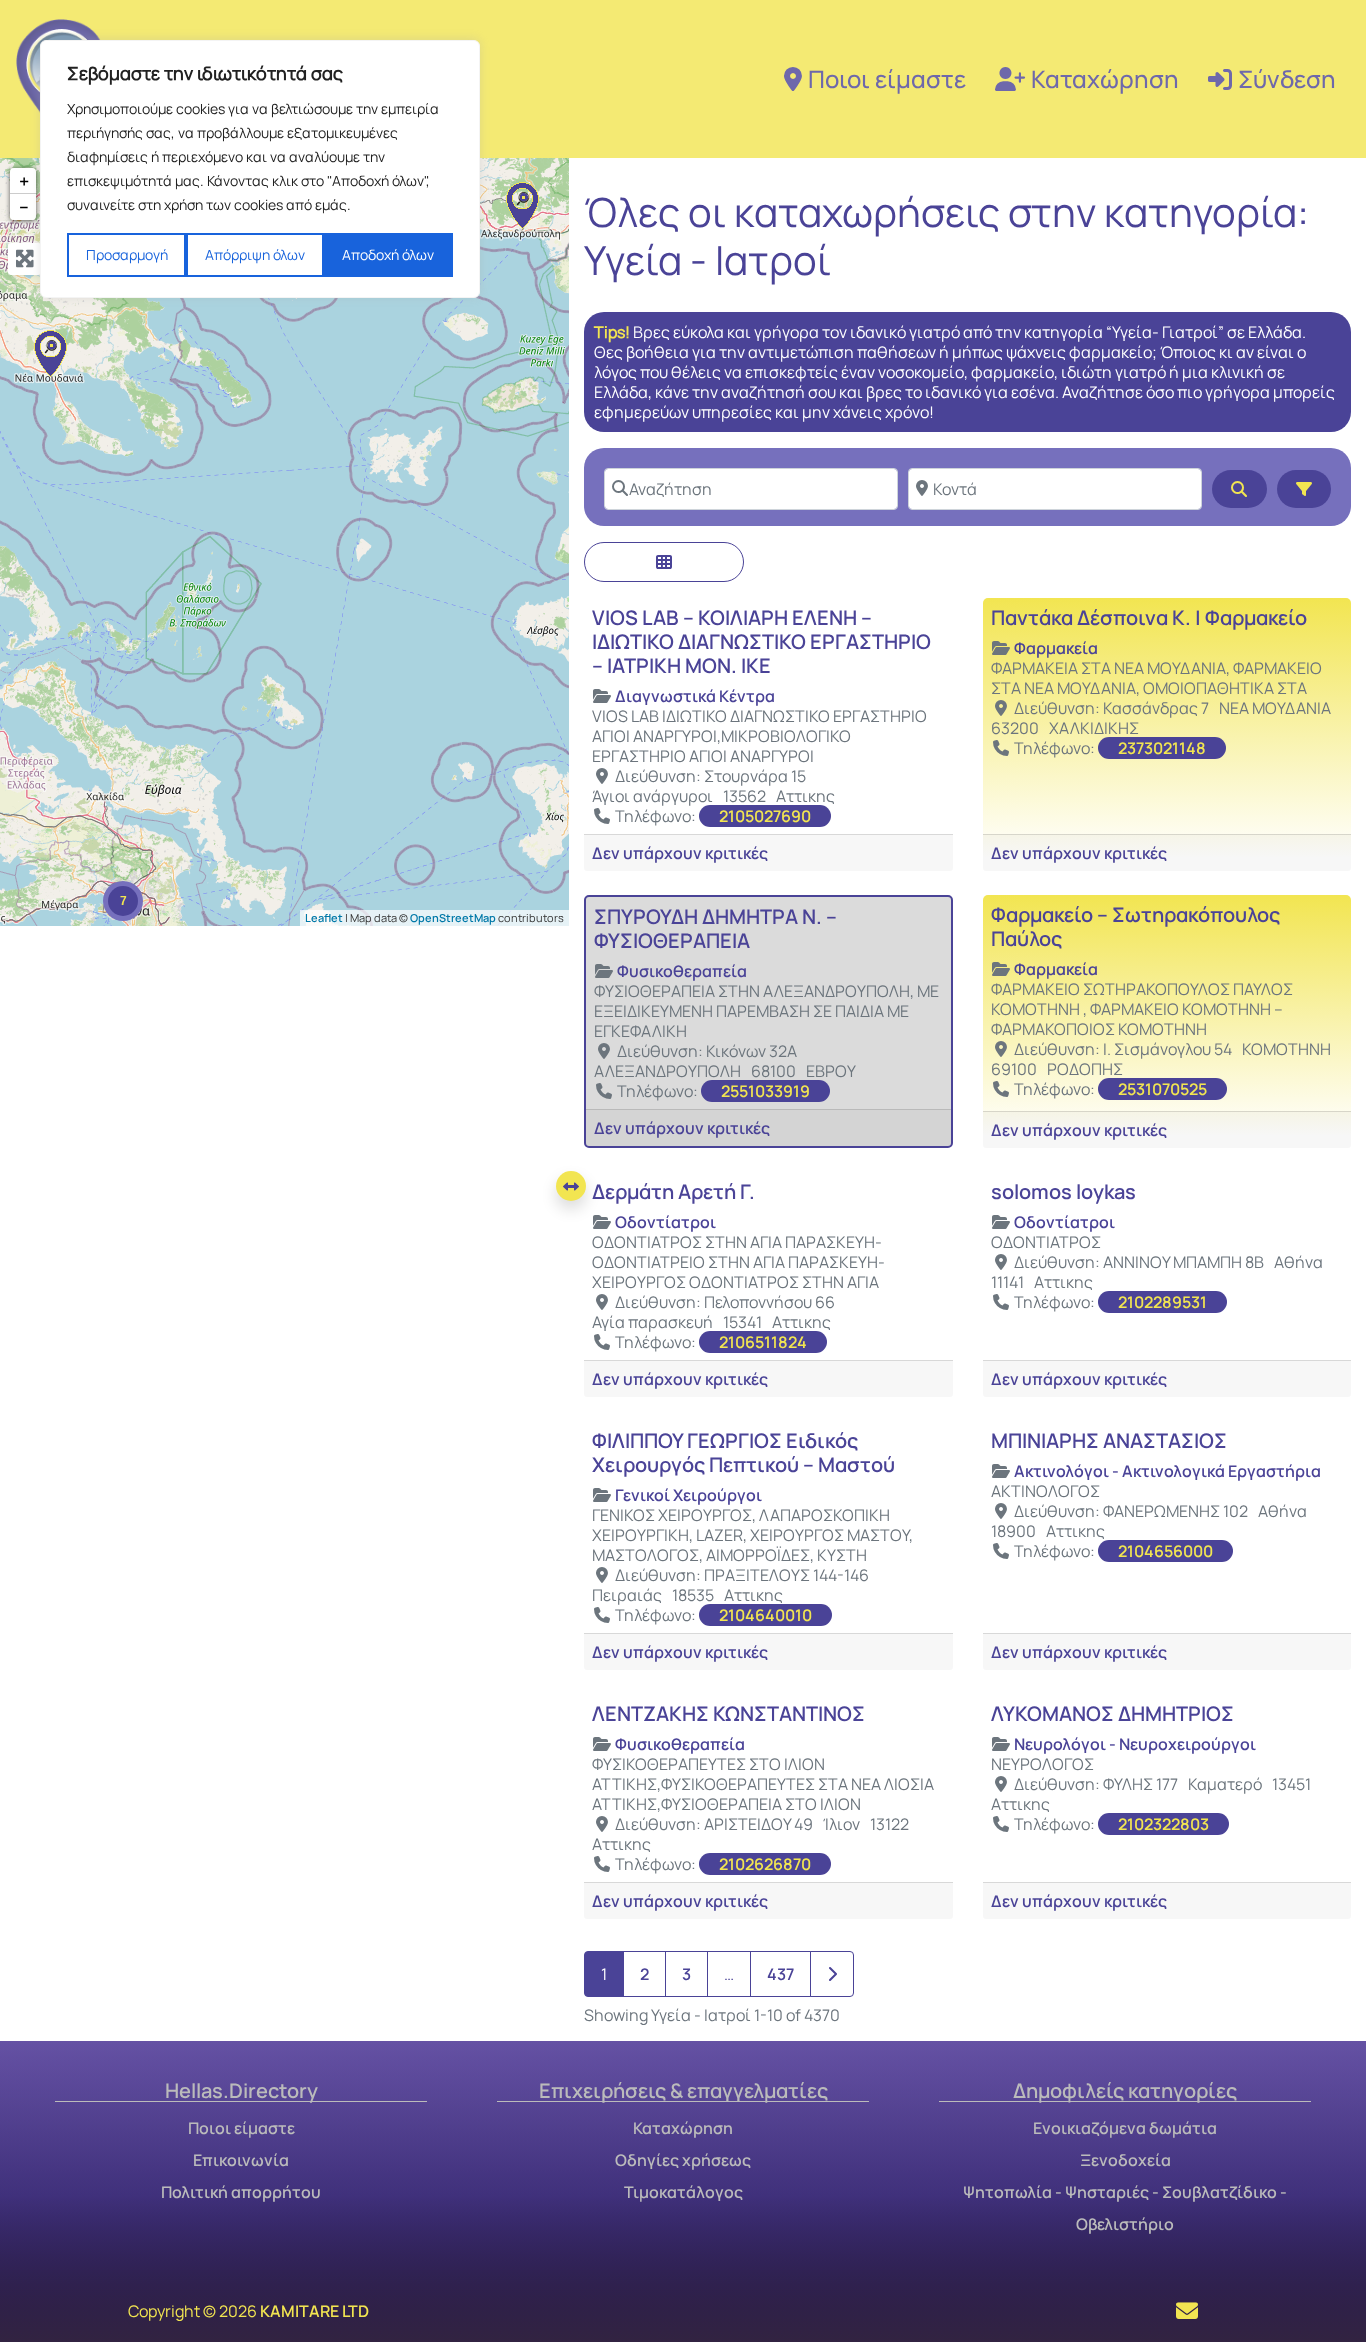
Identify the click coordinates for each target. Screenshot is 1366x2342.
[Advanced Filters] (1304, 489)
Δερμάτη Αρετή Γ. (673, 1191)
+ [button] (24, 181)
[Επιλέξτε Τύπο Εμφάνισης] (664, 562)
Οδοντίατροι (665, 1222)
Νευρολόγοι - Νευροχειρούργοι (1135, 1744)
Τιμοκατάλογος (683, 2192)
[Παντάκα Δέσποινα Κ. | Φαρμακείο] (50, 353)
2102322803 (1163, 1824)
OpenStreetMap (453, 916)
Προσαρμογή (127, 254)
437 (780, 1974)
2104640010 (765, 1615)
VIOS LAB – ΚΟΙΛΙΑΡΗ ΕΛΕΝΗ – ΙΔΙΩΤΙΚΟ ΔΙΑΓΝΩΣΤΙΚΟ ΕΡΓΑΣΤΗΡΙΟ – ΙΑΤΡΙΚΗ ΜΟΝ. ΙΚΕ (761, 641)
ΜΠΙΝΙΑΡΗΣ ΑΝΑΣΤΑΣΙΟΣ (1109, 1440)
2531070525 (1162, 1089)
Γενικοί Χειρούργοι (688, 1495)
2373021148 (1162, 748)
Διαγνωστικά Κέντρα (695, 696)
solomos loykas (1063, 1191)
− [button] (24, 207)
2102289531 (1162, 1302)
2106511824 (763, 1342)
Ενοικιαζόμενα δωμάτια (1125, 2128)
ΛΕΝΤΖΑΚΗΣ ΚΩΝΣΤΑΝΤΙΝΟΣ (728, 1713)
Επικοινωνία (241, 2160)
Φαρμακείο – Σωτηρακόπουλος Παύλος (1135, 926)
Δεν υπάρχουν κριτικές (680, 853)
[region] (260, 169)
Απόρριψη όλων (255, 254)
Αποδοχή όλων (388, 254)
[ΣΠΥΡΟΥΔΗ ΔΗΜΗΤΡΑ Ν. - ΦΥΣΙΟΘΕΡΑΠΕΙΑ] (522, 205)
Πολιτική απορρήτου (241, 2192)
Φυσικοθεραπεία (682, 971)
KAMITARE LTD (314, 2311)
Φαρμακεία (1056, 648)
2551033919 (765, 1091)
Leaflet (324, 916)
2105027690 (765, 816)
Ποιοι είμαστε (887, 78)
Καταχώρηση (1105, 78)
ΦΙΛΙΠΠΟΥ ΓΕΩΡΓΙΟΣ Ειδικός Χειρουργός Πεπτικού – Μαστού (743, 1452)
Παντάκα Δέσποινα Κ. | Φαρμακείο (1149, 617)
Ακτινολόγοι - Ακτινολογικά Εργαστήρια (1167, 1471)
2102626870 (765, 1864)
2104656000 (1165, 1551)
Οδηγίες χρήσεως (683, 2160)
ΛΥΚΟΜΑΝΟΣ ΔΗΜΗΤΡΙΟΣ (1112, 1713)
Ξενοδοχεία (1125, 2160)
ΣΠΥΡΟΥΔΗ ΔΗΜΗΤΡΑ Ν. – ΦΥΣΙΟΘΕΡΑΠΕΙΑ (715, 928)
